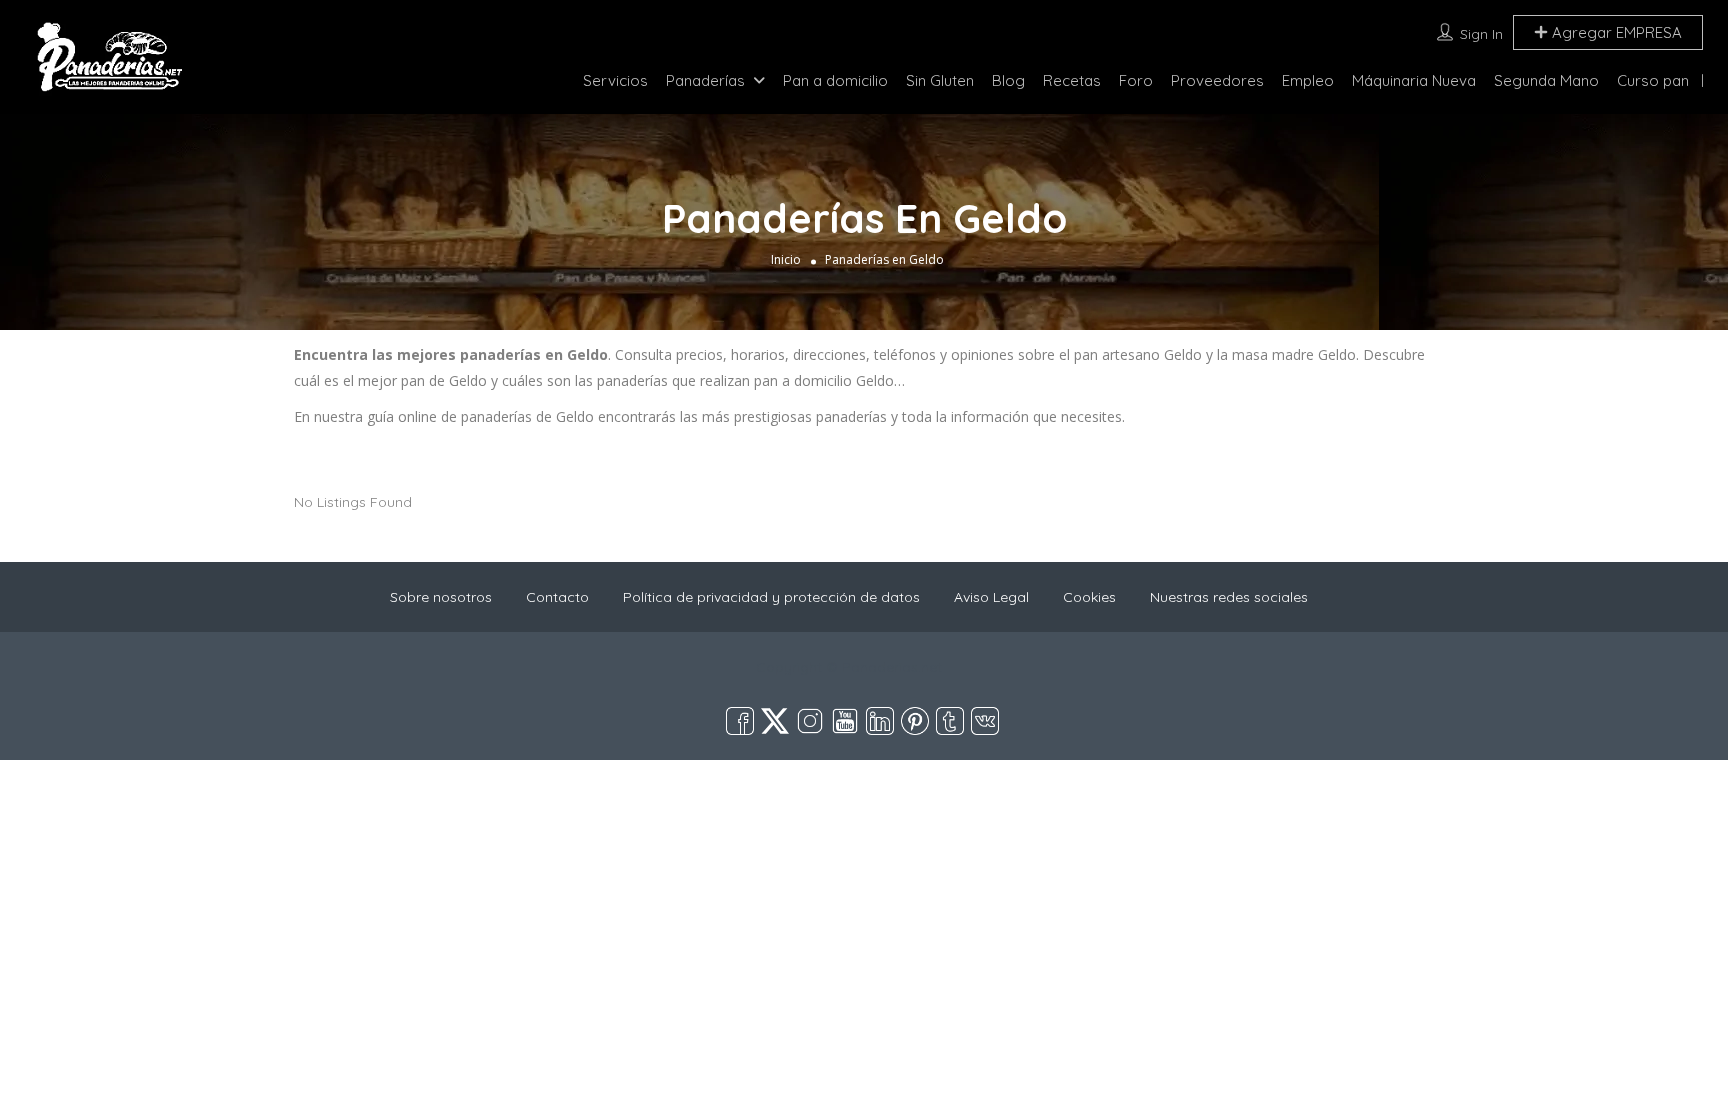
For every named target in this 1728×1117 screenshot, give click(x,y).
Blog (1008, 80)
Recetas (1072, 80)
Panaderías (705, 80)
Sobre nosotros (441, 597)
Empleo (1308, 80)
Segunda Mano (1546, 80)
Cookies (1089, 597)
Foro (1136, 80)
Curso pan (1653, 80)
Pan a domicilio (835, 80)
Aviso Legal (991, 597)
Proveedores (1217, 80)
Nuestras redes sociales (1229, 597)
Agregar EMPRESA (1615, 32)
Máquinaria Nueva (1414, 80)
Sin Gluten (940, 80)
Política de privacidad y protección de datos (771, 597)
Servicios (615, 80)
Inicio (786, 259)
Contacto (557, 597)
